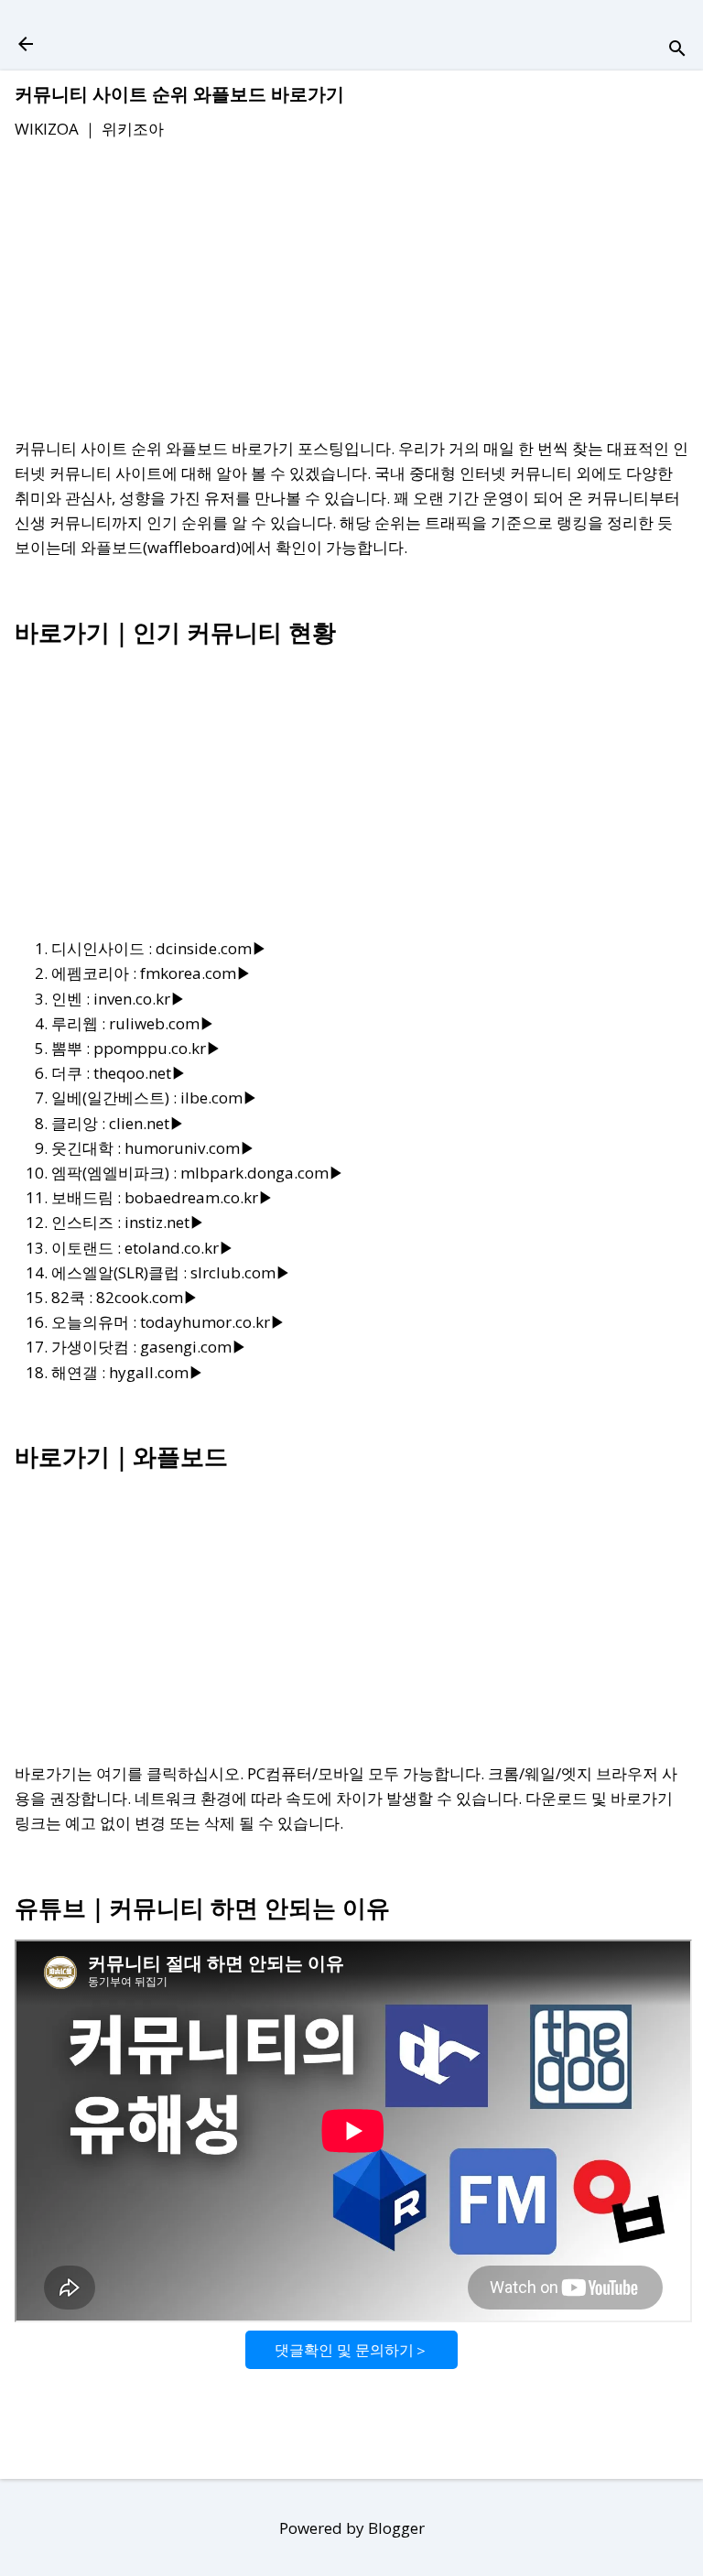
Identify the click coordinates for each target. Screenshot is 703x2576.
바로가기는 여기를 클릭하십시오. (129, 1773)
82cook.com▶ (147, 1297)
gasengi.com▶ (194, 1347)
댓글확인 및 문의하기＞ (351, 2350)
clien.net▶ (147, 1123)
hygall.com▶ (157, 1372)
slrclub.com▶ (241, 1272)
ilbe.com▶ (219, 1098)
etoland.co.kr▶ (179, 1248)
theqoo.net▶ (140, 1073)
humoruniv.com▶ (190, 1148)
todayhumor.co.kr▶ (213, 1322)
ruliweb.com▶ (162, 1023)
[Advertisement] (351, 292)
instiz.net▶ (165, 1222)
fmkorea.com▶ (196, 973)
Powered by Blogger (352, 2528)
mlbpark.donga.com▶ (262, 1173)
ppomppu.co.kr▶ (157, 1048)
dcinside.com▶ (211, 948)
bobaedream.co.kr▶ (199, 1197)
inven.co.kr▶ (140, 999)
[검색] (677, 50)
